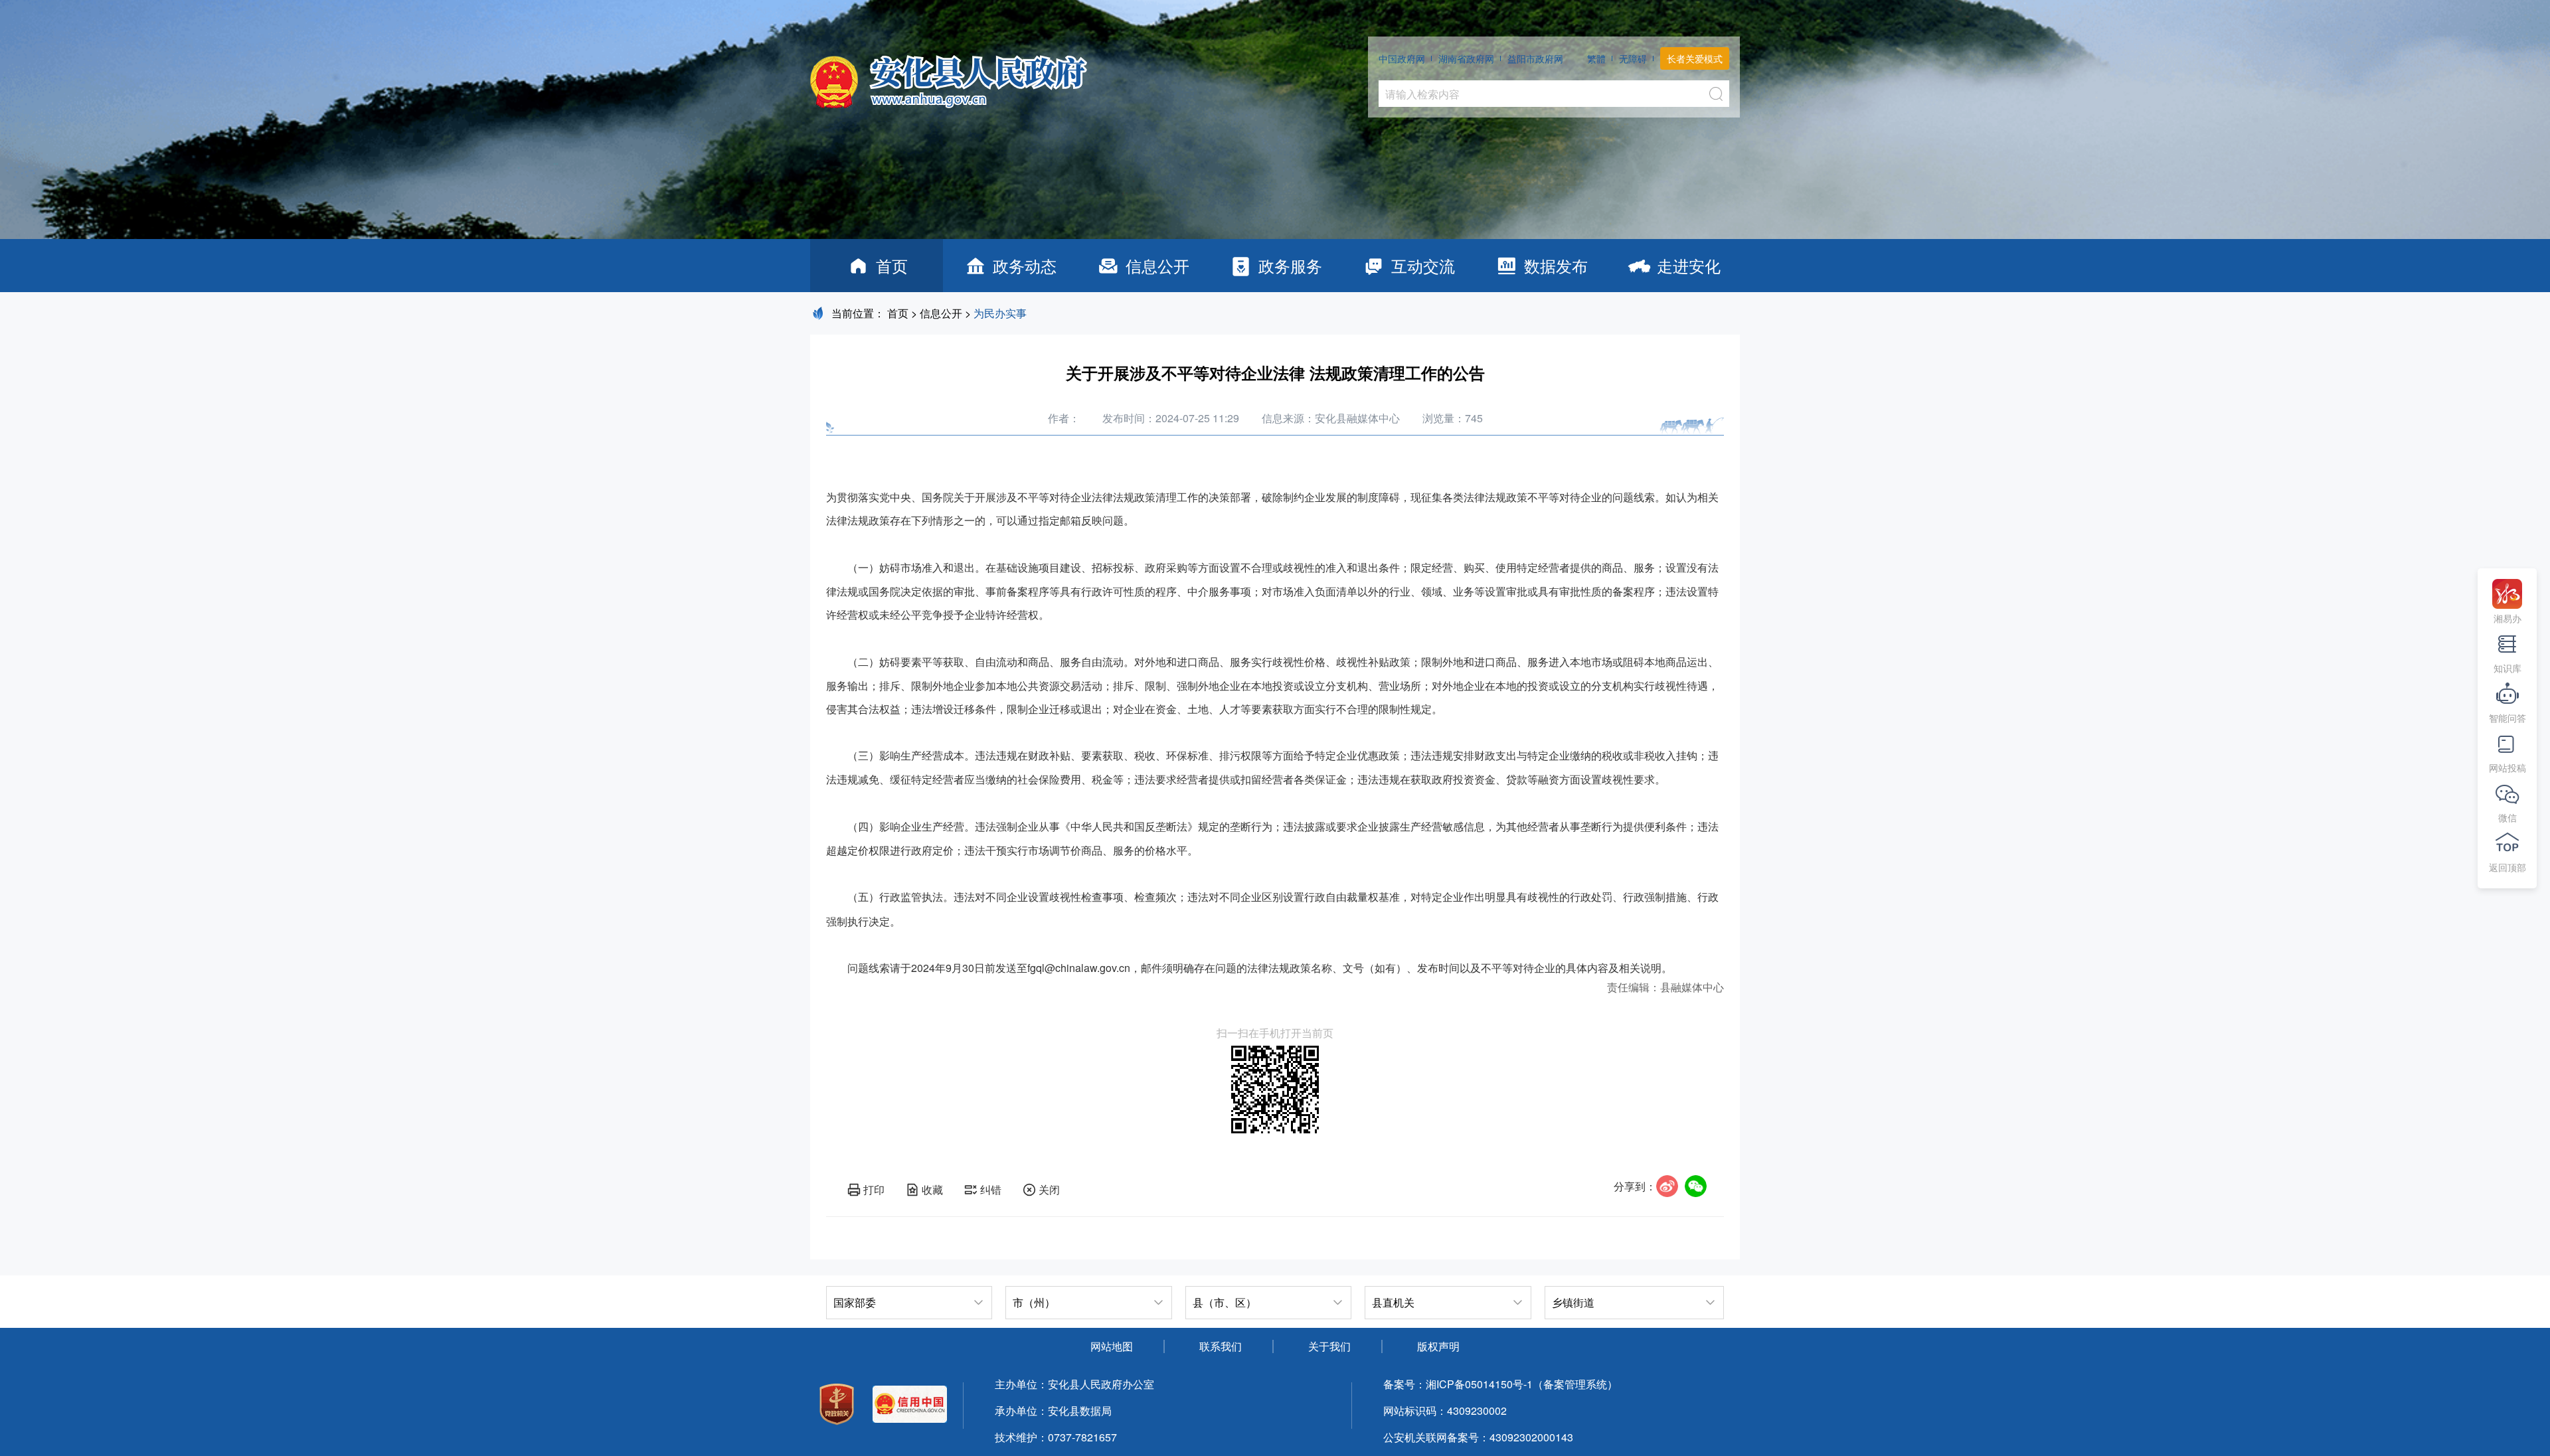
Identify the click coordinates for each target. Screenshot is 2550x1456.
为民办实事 (1000, 313)
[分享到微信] (1696, 1186)
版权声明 (1438, 1346)
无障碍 (1633, 58)
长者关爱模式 (1695, 58)
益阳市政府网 (1535, 58)
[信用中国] (910, 1406)
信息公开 (1157, 265)
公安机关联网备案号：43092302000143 (1478, 1437)
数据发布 (1556, 265)
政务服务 (1290, 265)
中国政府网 (1402, 58)
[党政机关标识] (837, 1406)
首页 (892, 265)
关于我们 (1329, 1346)
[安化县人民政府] (949, 77)
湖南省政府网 (1466, 58)
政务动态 (1025, 265)
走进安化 (1689, 265)
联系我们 (1221, 1346)
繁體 (1596, 58)
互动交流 (1423, 265)
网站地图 (1112, 1346)
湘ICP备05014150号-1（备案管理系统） (1522, 1384)
